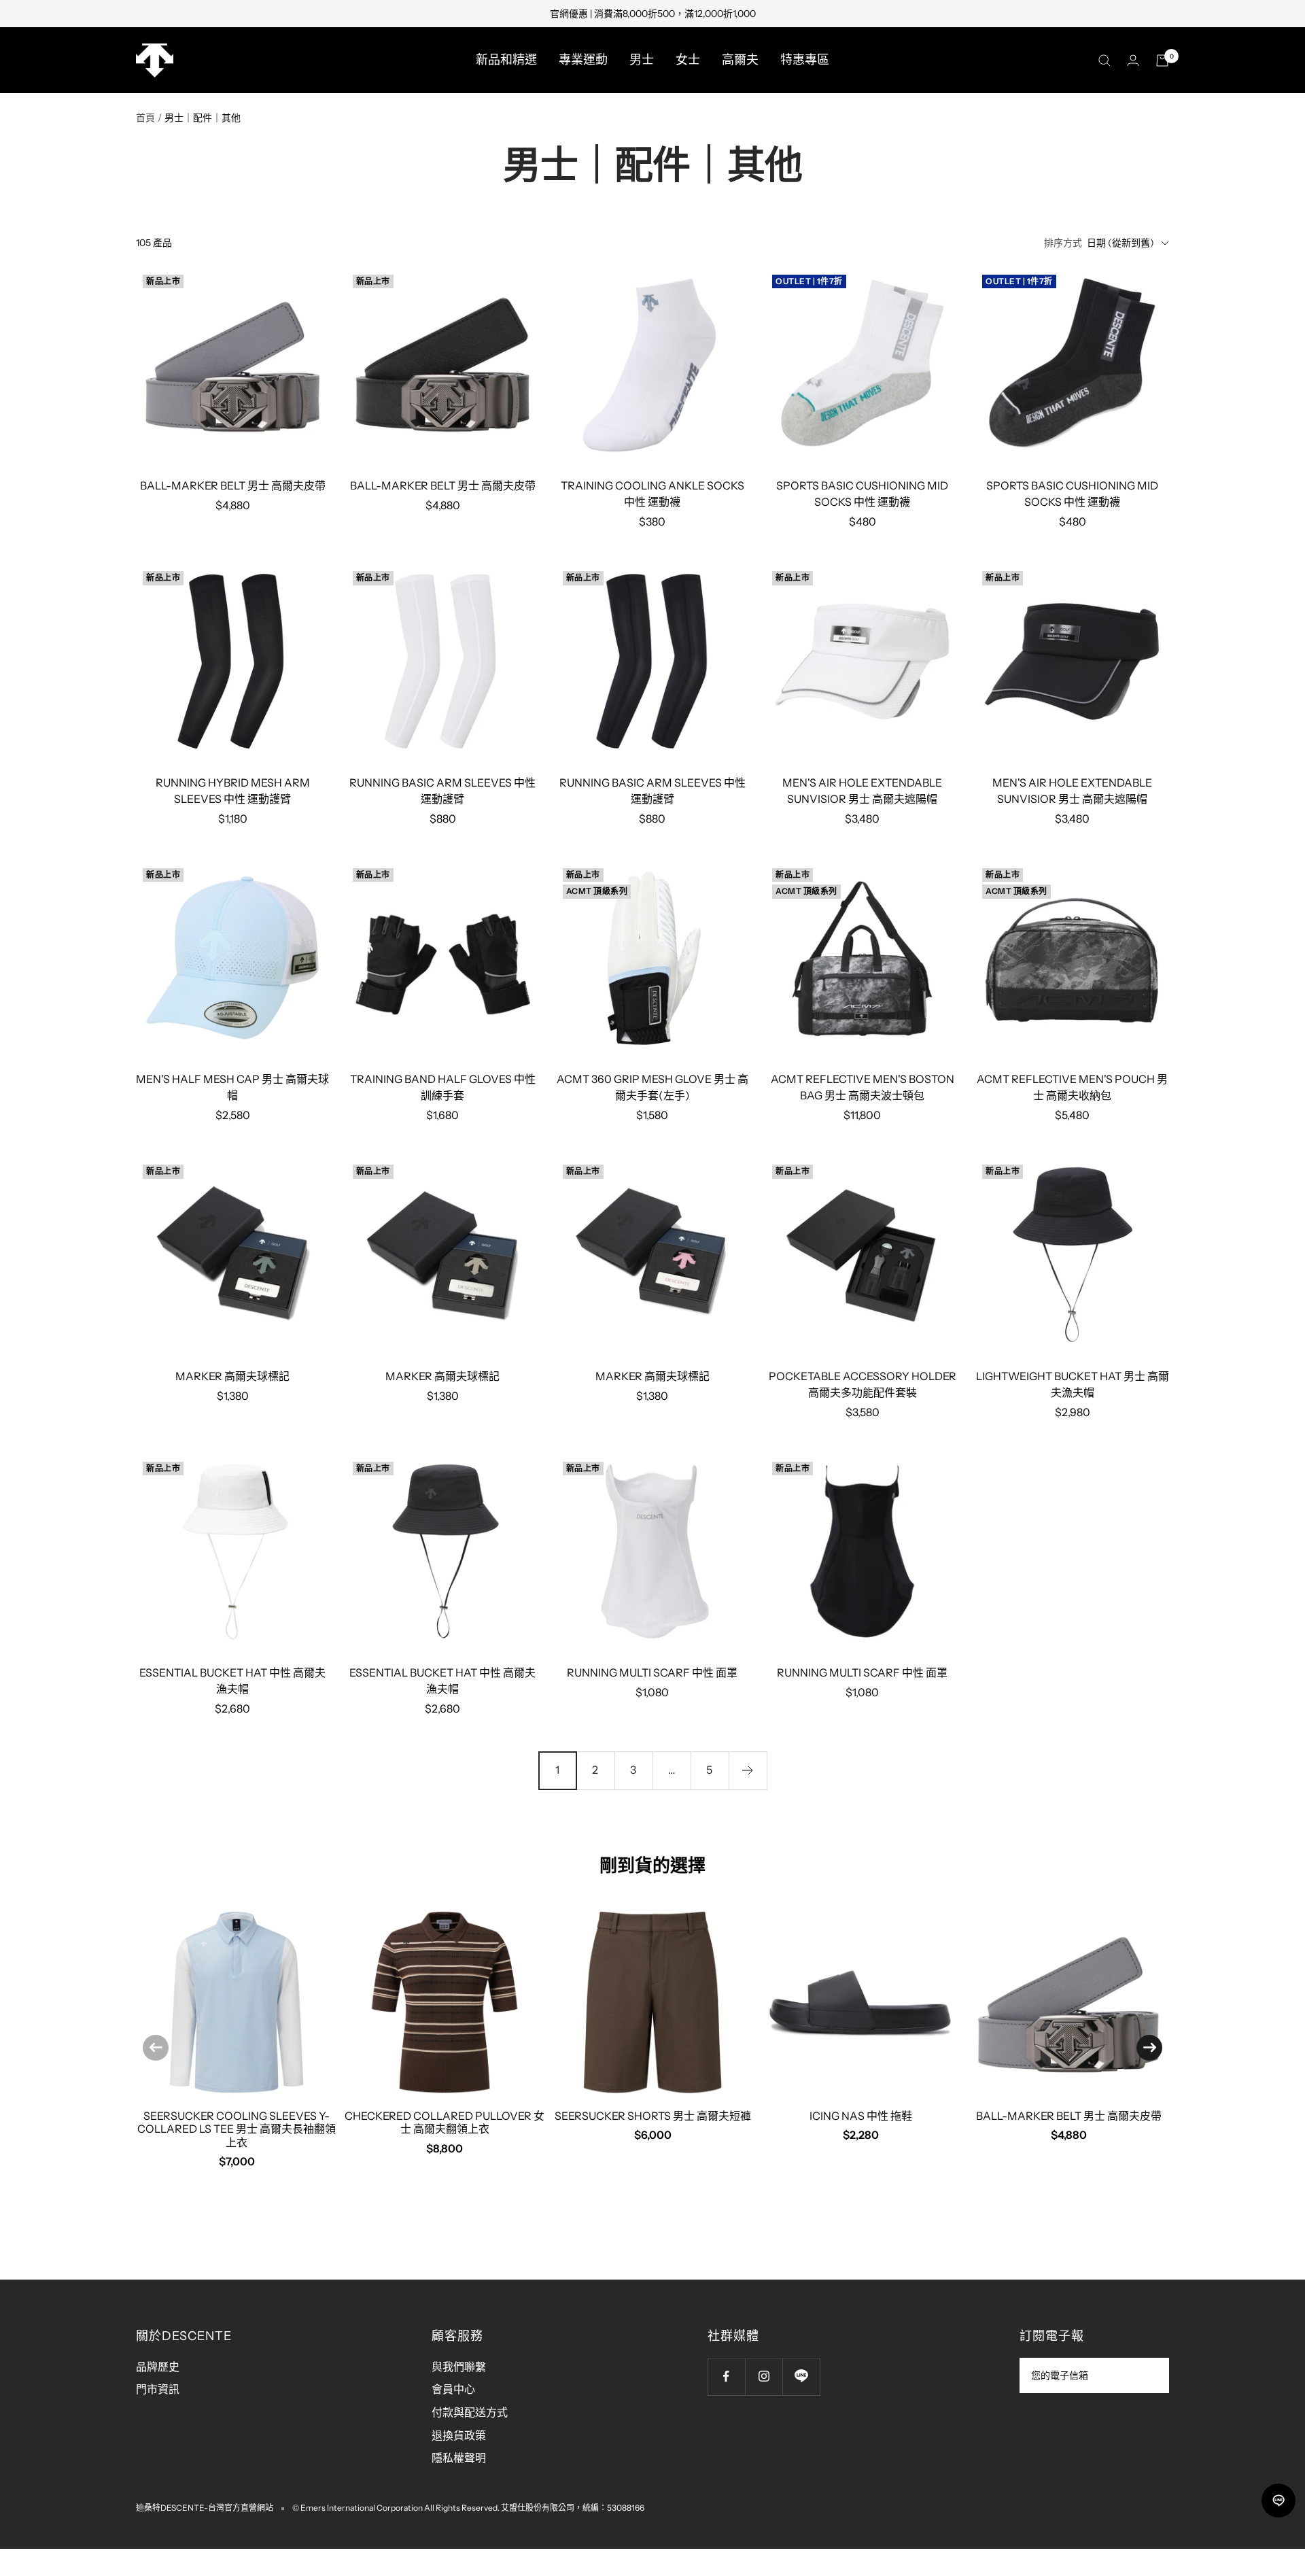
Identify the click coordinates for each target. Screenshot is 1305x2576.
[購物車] (1162, 61)
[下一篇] (748, 1770)
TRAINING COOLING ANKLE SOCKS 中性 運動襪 (652, 494)
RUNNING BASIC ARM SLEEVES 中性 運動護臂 (442, 791)
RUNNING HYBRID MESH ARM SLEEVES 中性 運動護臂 (233, 791)
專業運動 (583, 60)
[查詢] (1104, 61)
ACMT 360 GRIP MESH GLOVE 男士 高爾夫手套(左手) (652, 1087)
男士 (642, 60)
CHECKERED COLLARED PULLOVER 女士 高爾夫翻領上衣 (445, 2122)
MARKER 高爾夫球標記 (232, 1376)
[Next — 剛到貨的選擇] (1149, 2048)
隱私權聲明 (459, 2458)
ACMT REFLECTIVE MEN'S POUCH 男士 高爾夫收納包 (1072, 1087)
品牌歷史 (158, 2367)
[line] (1278, 2501)
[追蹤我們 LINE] (801, 2376)
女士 (688, 60)
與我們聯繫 (459, 2367)
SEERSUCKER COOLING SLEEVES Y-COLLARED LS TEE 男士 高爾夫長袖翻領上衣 (237, 2129)
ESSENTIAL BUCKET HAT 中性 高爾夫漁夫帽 (232, 1681)
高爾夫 (740, 60)
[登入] (1133, 60)
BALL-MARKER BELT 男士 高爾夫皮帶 (233, 485)
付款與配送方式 (470, 2412)
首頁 (145, 118)
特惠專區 (805, 60)
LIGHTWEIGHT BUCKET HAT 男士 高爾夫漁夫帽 (1073, 1384)
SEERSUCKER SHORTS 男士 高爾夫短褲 (653, 2116)
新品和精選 (506, 60)
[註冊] (1150, 2375)
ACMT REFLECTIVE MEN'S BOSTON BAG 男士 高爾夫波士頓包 (863, 1087)
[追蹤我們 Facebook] (726, 2376)
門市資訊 (158, 2389)
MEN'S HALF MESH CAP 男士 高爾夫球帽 (232, 1087)
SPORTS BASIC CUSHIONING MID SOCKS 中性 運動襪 (862, 494)
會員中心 (453, 2389)
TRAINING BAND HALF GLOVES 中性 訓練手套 (443, 1087)
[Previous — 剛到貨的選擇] (156, 2048)
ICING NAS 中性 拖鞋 (861, 2116)
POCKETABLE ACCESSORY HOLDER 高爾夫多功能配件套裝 (863, 1384)
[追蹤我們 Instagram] (764, 2376)
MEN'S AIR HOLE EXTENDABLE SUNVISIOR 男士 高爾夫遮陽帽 (862, 791)
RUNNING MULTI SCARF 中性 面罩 (652, 1672)
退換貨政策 (459, 2435)
